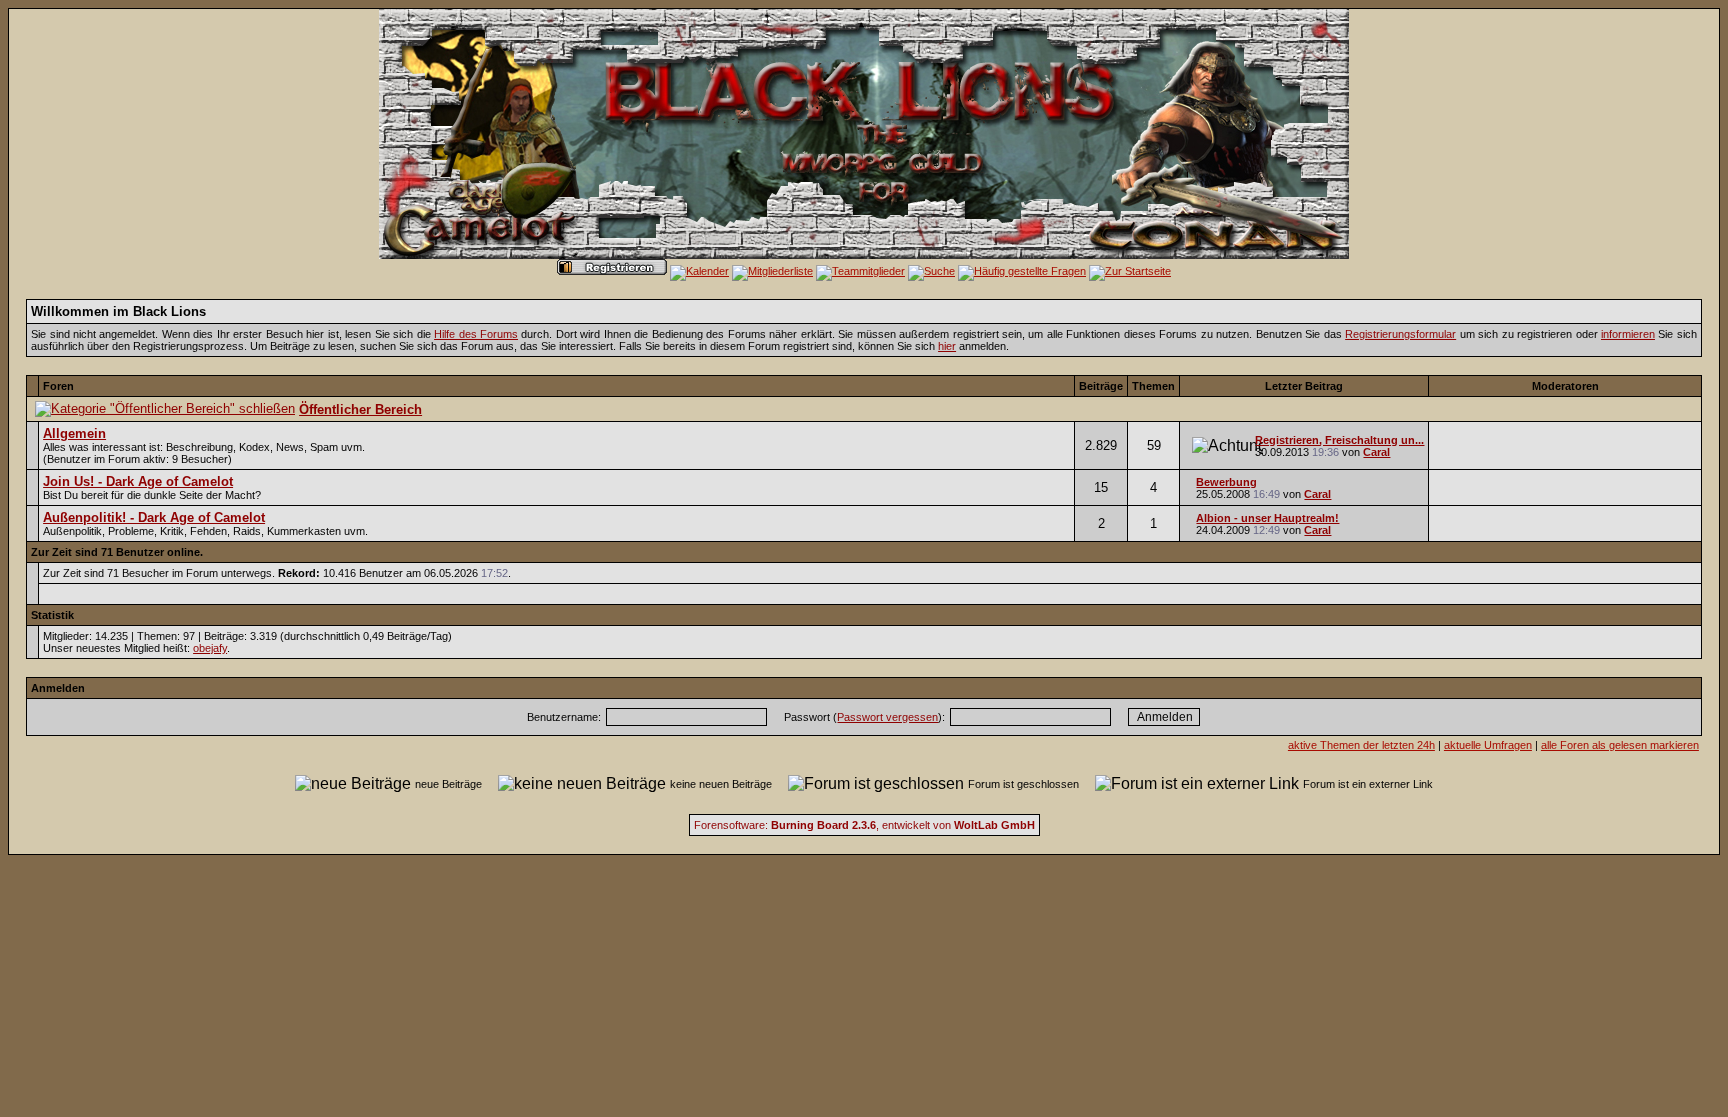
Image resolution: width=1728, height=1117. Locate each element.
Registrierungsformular (1400, 334)
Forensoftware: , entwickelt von (864, 825)
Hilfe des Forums (476, 334)
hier (947, 346)
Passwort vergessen (887, 717)
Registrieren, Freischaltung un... (1339, 440)
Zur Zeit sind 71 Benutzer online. (117, 552)
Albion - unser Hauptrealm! (1267, 518)
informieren (1628, 334)
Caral (1376, 452)
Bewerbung (1226, 482)
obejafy (210, 648)
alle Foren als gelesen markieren (1620, 745)
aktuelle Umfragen (1488, 745)
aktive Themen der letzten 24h (1361, 745)
